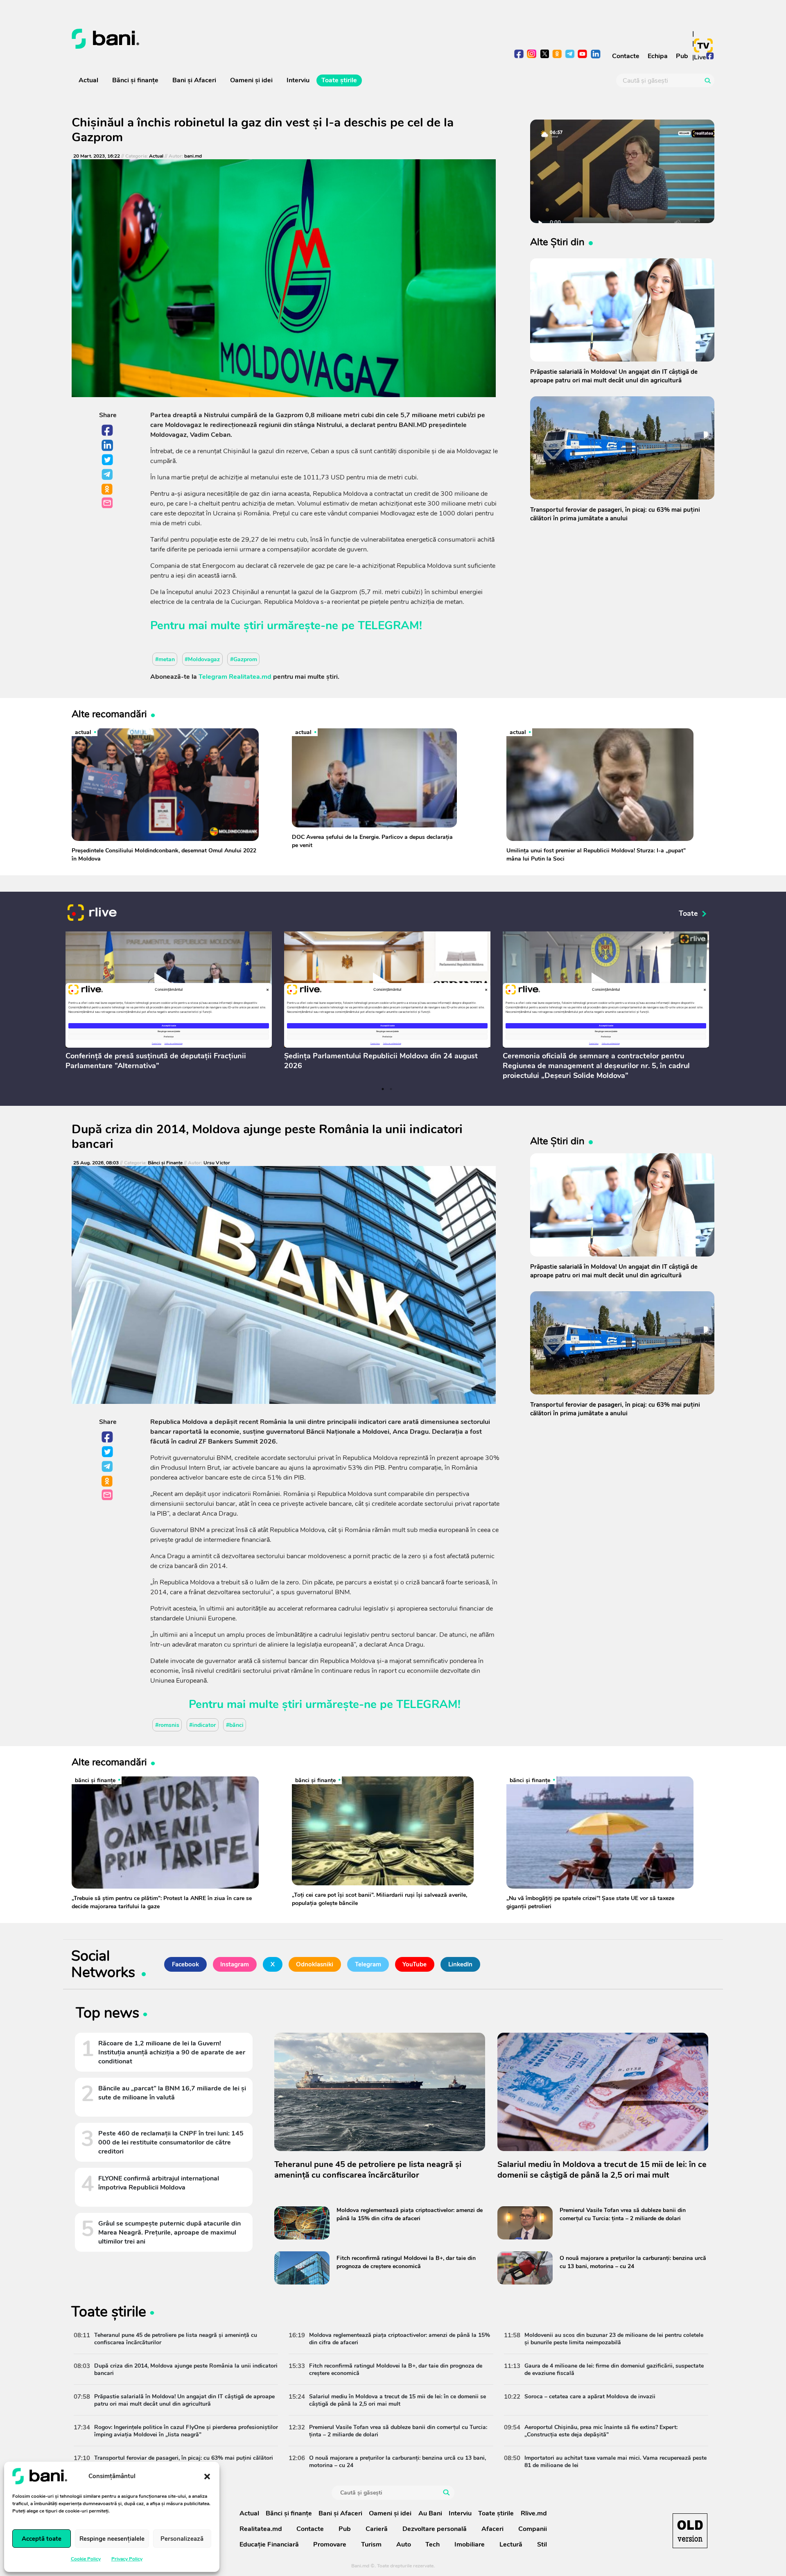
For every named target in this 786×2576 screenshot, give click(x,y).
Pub (682, 56)
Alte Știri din (557, 242)
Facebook (108, 431)
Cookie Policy (86, 2559)
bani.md (193, 156)
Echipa (658, 56)
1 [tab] (383, 1089)
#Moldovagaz (202, 659)
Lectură (511, 2544)
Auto (404, 2544)
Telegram (108, 475)
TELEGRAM (388, 626)
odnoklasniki (557, 55)
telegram (570, 55)
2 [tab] (391, 1089)
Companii (533, 2529)
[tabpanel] (169, 1003)
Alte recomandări (109, 714)
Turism (371, 2544)
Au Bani (430, 2513)
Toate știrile (339, 80)
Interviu (298, 80)
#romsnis (167, 1725)
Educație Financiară (269, 2544)
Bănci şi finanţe (135, 80)
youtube (583, 55)
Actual (88, 80)
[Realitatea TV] (703, 45)
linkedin (595, 55)
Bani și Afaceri (194, 80)
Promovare (330, 2544)
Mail (108, 503)
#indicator (202, 1725)
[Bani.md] (690, 2531)
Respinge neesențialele (112, 2539)
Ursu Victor (217, 1163)
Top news (107, 2014)
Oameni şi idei (251, 80)
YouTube (414, 1964)
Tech (433, 2544)
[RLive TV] (92, 914)
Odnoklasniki (108, 490)
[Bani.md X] (545, 54)
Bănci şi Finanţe (165, 1163)
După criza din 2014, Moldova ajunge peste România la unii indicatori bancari (267, 1137)
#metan (165, 659)
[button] (207, 2476)
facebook (519, 55)
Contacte (626, 56)
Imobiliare (470, 2544)
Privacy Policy (127, 2559)
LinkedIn (108, 445)
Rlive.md (534, 2513)
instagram (532, 55)
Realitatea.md (261, 2529)
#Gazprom (244, 659)
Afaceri (492, 2529)
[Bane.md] (229, 39)
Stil (542, 2544)
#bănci (235, 1725)
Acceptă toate (42, 2539)
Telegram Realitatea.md (235, 677)
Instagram (235, 1964)
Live (700, 57)
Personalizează (182, 2539)
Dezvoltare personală (435, 2529)
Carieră (377, 2529)
